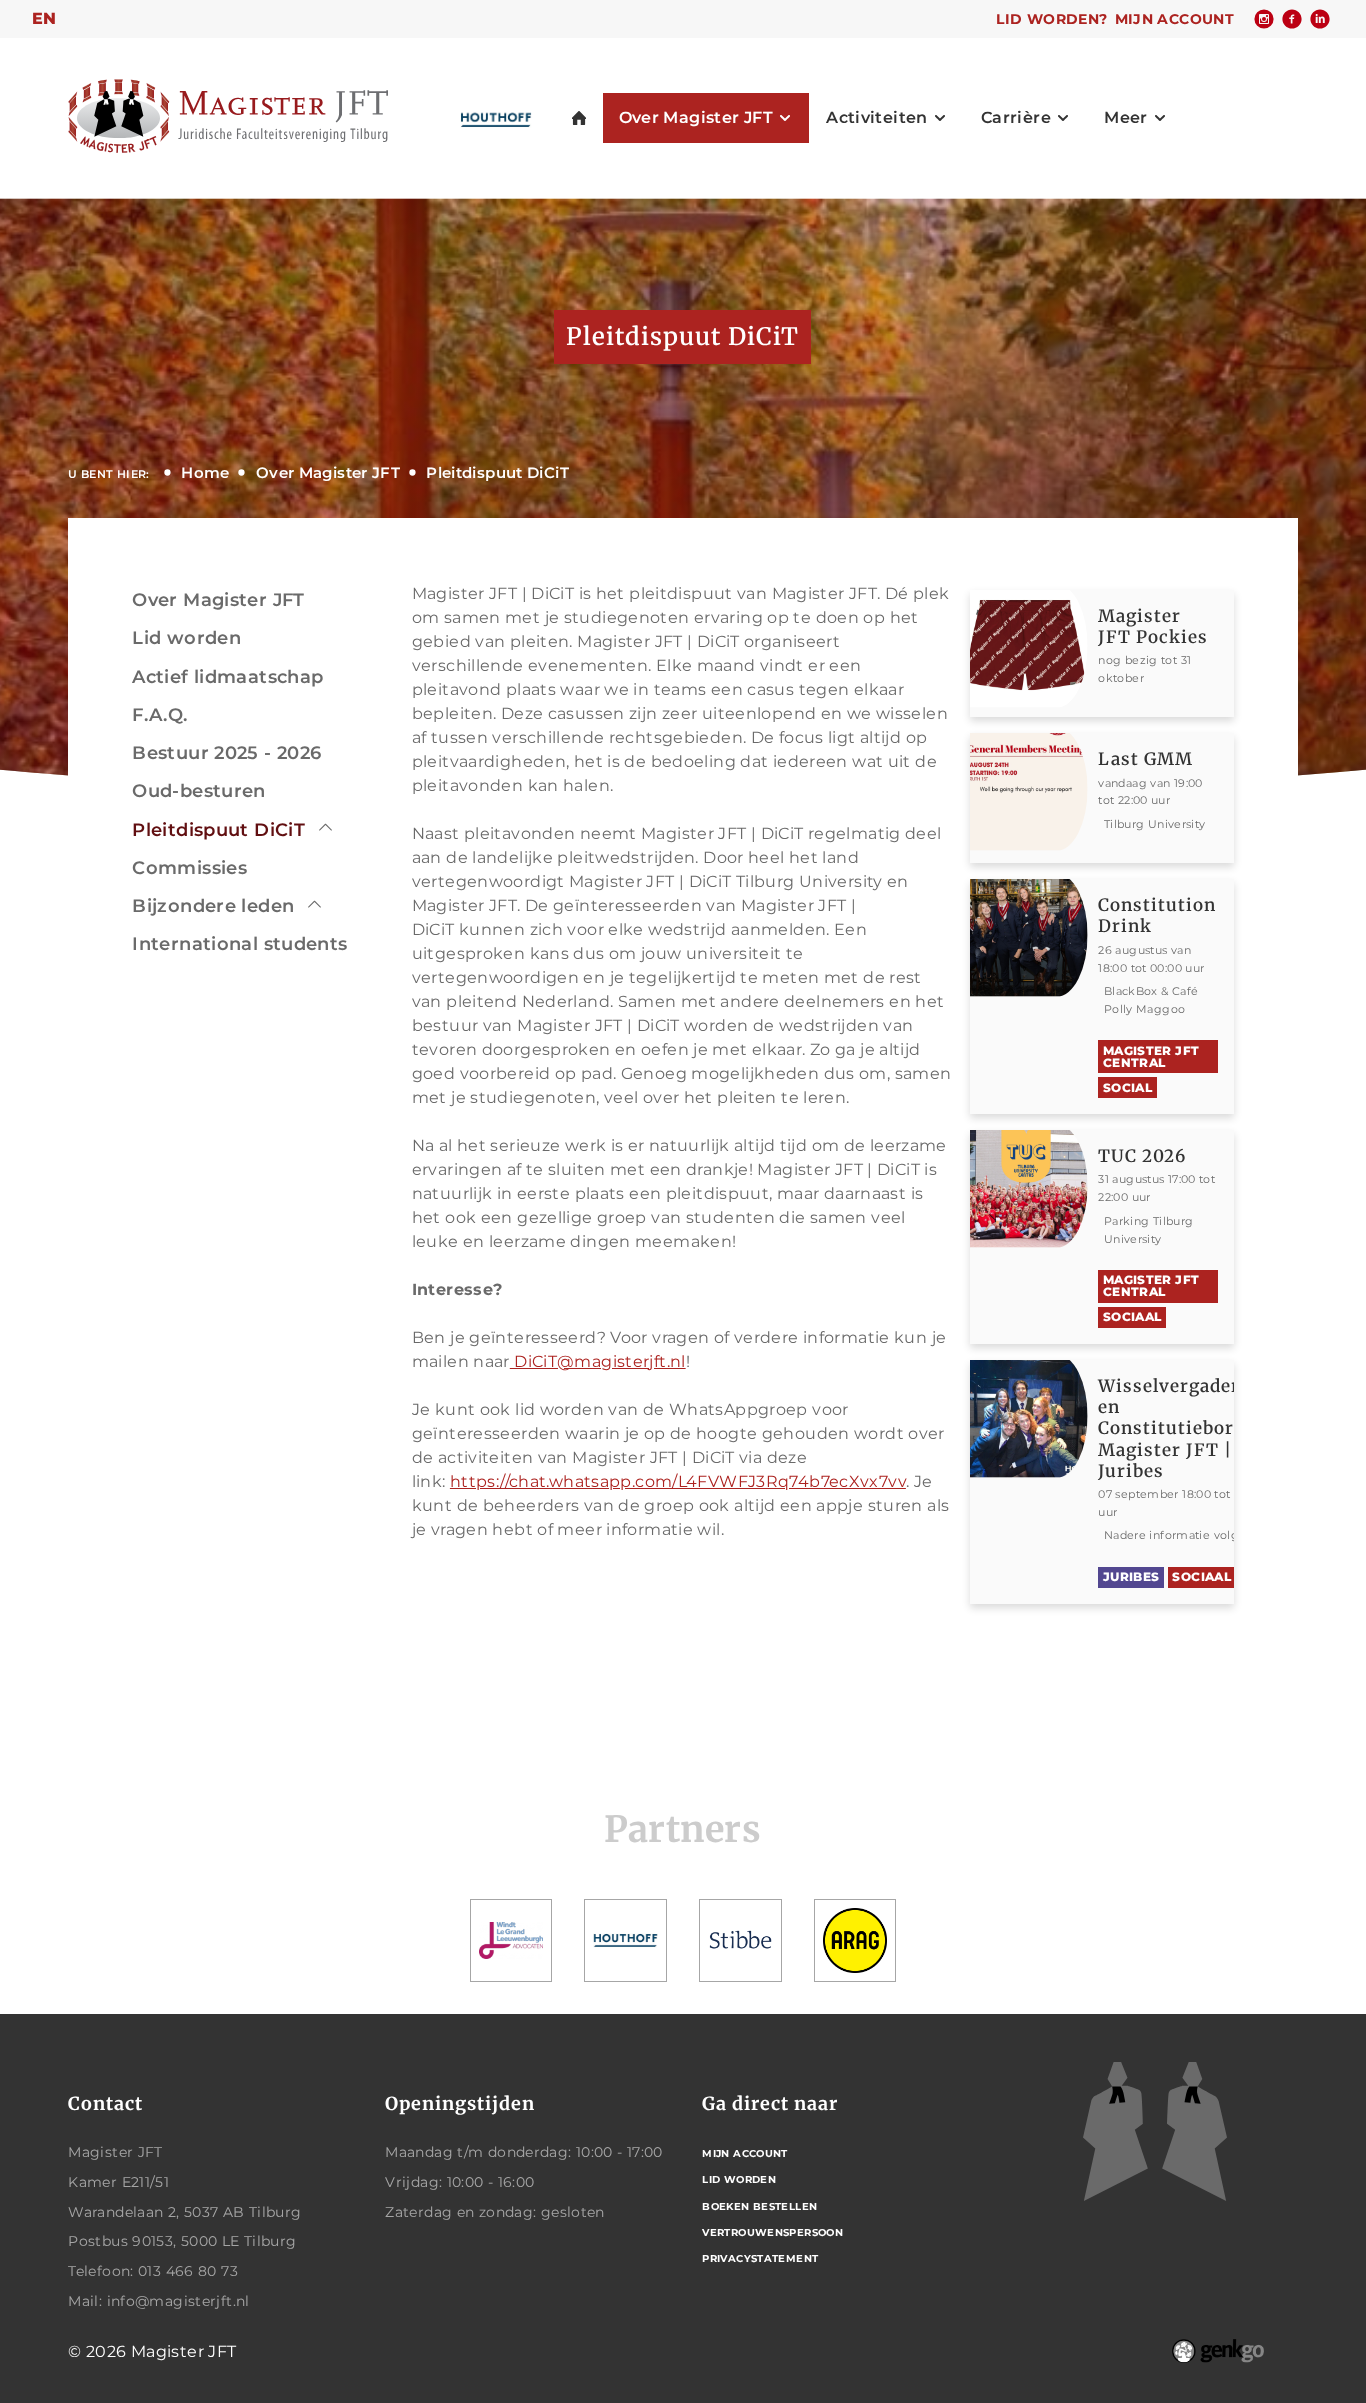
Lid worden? (1051, 19)
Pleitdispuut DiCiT (497, 472)
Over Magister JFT (328, 472)
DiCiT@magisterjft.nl (598, 1361)
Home (205, 472)
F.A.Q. (159, 715)
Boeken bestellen (759, 2206)
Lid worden (186, 638)
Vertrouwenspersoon (772, 2232)
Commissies (189, 868)
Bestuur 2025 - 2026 (226, 753)
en (44, 18)
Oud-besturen (199, 791)
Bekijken (1165, 654)
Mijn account (1175, 19)
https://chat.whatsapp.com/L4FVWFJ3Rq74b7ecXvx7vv (678, 1481)
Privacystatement (760, 2258)
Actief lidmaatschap (227, 677)
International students (239, 944)
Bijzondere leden (213, 906)
